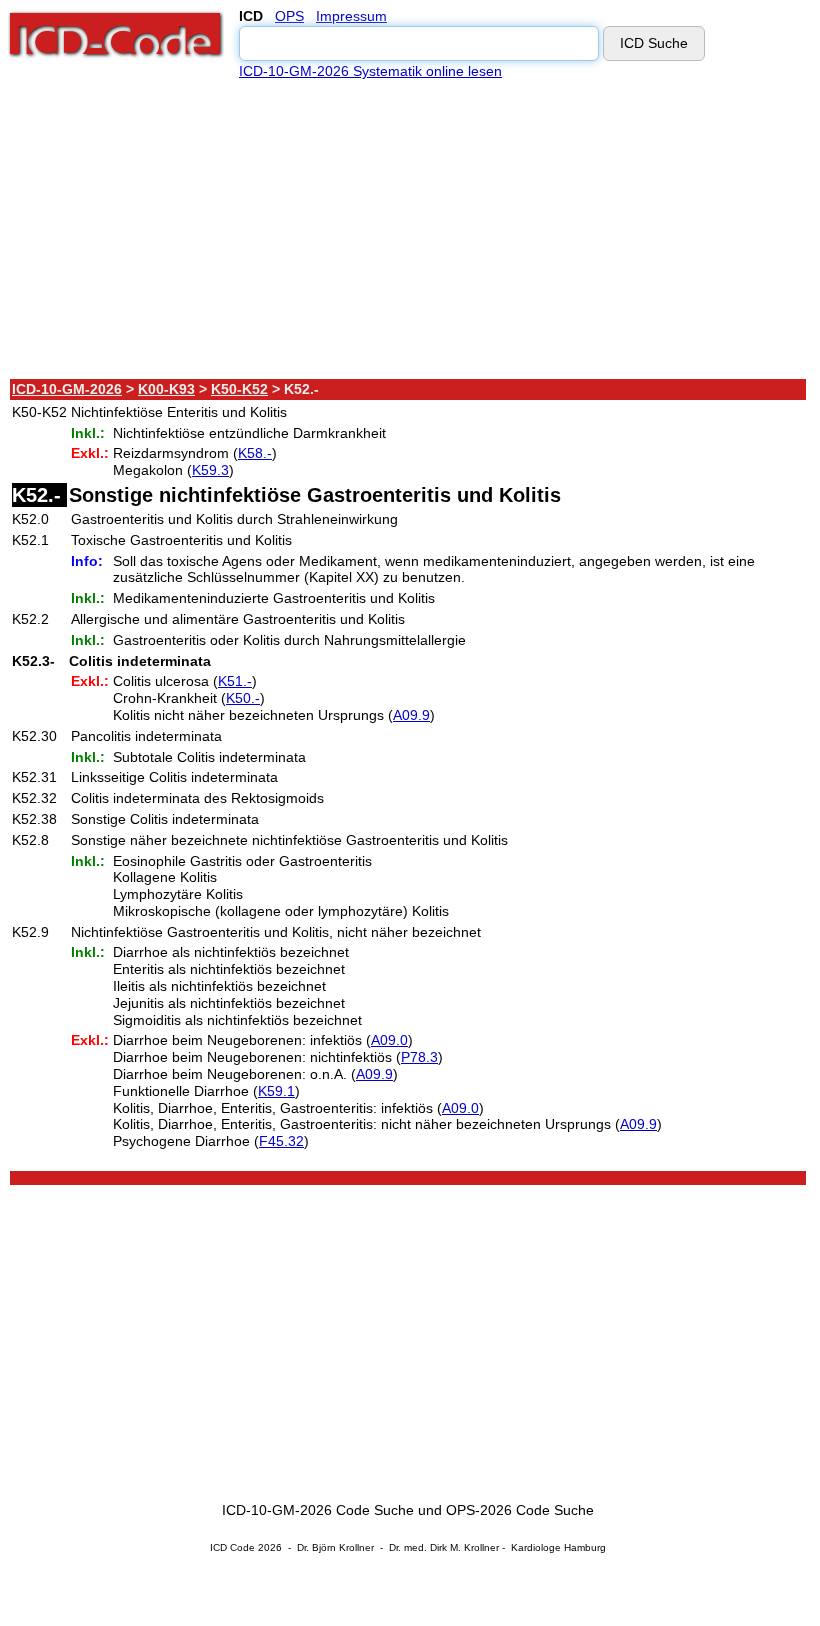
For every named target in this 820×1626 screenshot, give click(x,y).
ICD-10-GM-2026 (67, 389)
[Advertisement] (409, 229)
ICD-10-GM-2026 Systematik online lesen (370, 71)
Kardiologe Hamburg (558, 1547)
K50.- (243, 698)
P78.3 (419, 1057)
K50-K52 (239, 389)
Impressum (351, 16)
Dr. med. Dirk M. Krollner (444, 1547)
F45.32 (281, 1141)
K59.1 (276, 1091)
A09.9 (411, 715)
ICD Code (232, 1547)
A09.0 (389, 1040)
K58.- (255, 453)
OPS (289, 16)
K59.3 (210, 470)
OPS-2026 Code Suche (520, 1510)
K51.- (235, 681)
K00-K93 (166, 389)
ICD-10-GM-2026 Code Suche (318, 1510)
